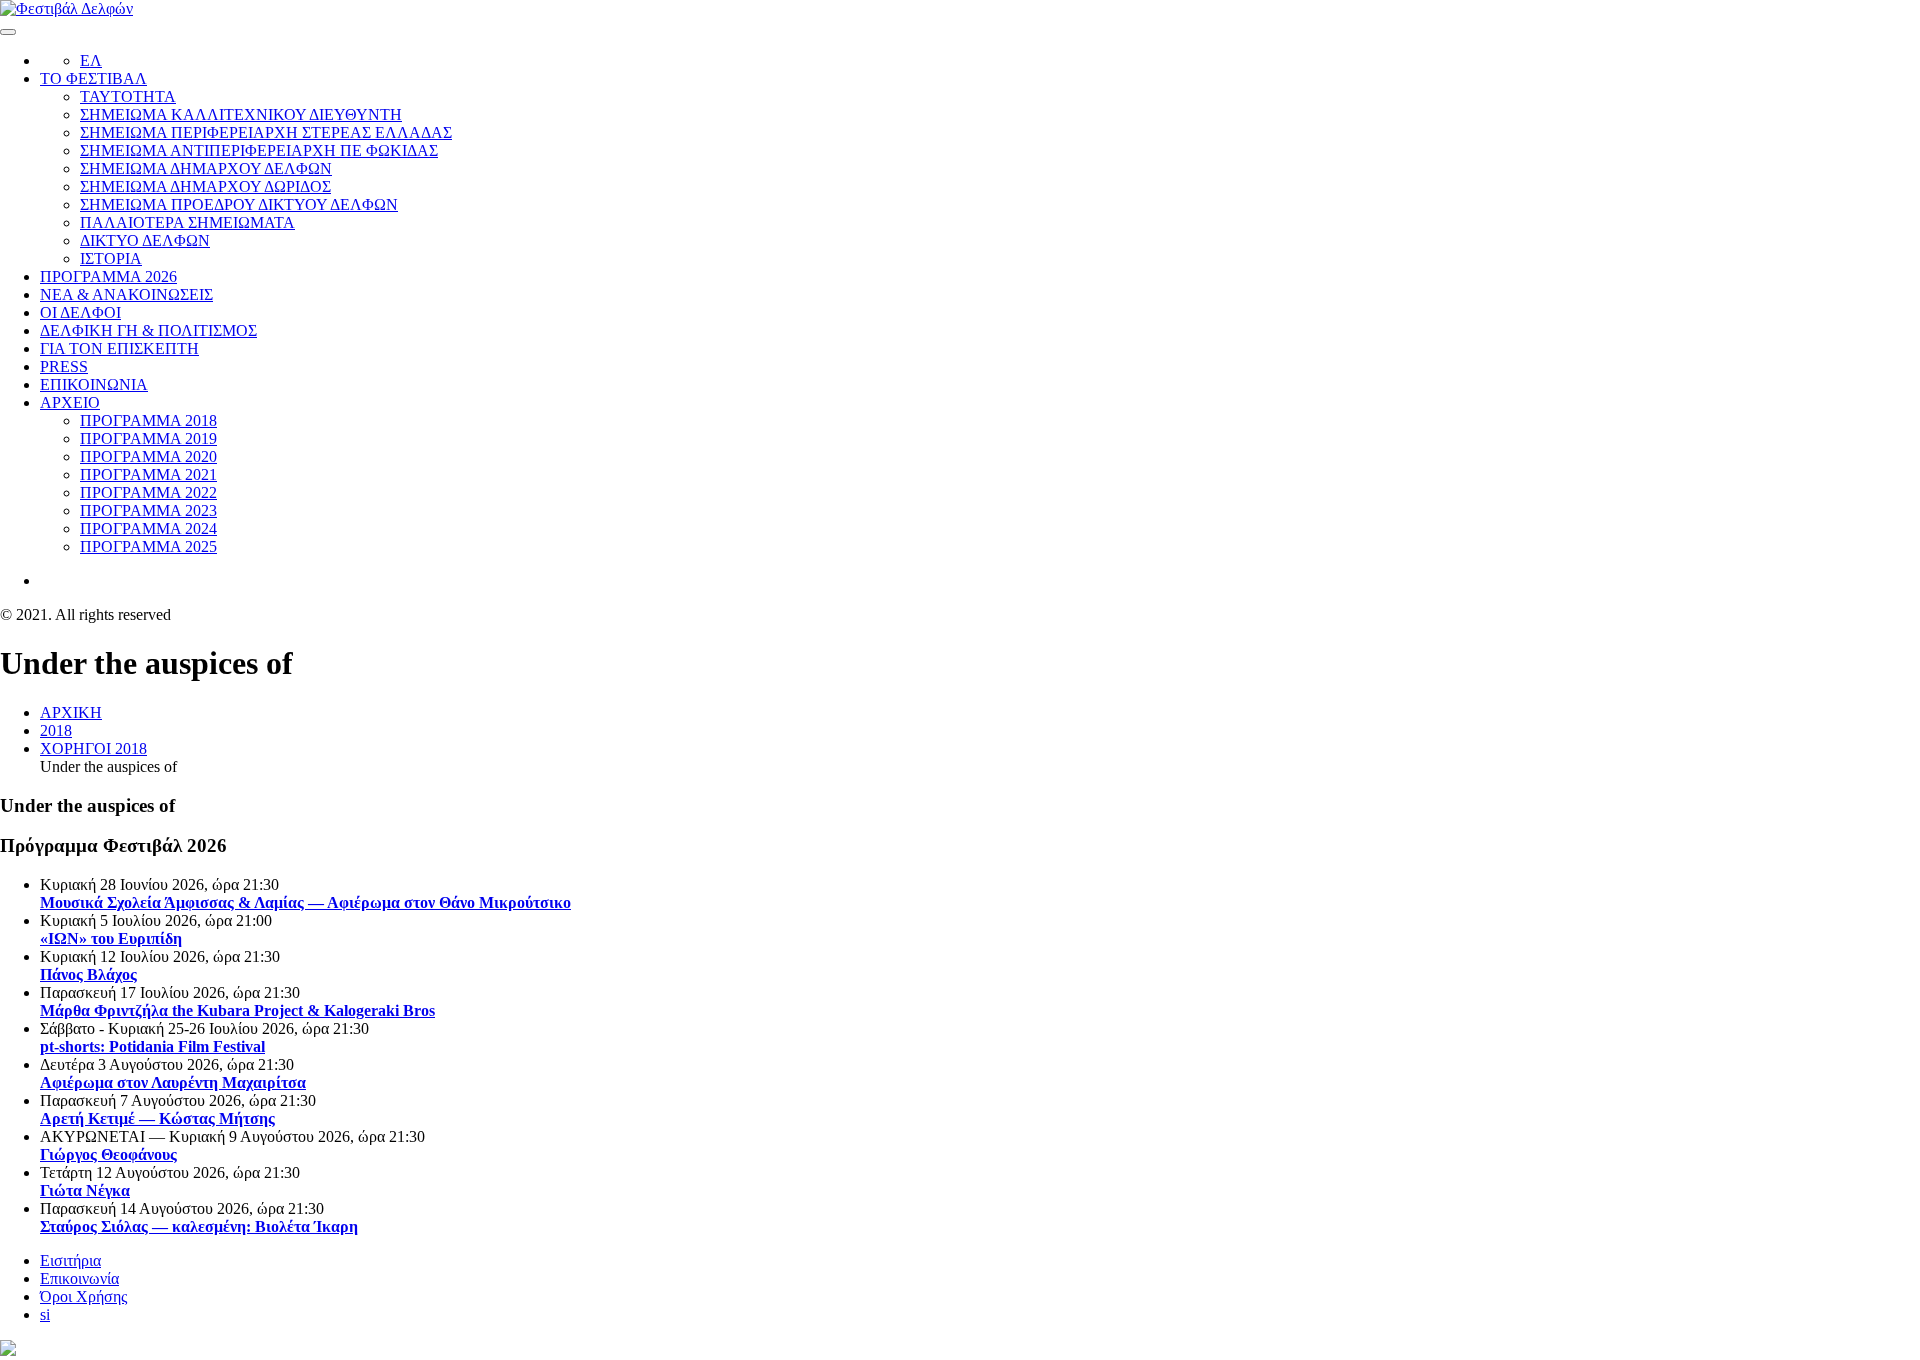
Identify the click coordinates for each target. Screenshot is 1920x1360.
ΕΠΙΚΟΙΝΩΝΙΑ (94, 384)
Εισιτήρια (70, 1260)
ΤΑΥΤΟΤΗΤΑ (128, 96)
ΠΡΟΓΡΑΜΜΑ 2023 (148, 510)
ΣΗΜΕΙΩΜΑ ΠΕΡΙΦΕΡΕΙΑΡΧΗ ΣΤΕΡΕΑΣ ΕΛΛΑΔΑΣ (266, 132)
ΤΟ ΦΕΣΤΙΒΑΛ (93, 78)
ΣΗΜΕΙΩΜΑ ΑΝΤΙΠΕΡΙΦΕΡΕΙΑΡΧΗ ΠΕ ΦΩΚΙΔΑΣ (259, 150)
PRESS (64, 366)
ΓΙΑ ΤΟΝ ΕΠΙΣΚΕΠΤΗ (119, 348)
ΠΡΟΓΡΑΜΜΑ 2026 (108, 276)
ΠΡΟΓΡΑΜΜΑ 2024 (148, 528)
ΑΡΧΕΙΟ (70, 402)
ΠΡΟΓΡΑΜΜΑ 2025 (148, 546)
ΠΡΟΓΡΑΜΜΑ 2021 (148, 474)
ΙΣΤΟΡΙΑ (111, 258)
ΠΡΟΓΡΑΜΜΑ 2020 (148, 456)
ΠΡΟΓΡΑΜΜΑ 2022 (148, 492)
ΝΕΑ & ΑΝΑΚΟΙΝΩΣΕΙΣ (126, 294)
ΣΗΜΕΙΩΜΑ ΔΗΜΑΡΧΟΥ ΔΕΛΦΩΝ (206, 168)
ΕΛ (91, 60)
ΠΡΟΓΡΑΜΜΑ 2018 (148, 420)
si (45, 1314)
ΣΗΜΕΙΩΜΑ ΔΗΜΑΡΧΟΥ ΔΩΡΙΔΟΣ (205, 186)
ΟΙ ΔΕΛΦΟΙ (80, 312)
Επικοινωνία (79, 1278)
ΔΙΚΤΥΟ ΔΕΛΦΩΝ (145, 240)
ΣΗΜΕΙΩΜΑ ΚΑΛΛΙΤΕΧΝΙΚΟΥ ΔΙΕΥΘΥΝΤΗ (241, 114)
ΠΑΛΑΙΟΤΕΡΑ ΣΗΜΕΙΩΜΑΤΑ (187, 222)
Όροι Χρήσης (83, 1296)
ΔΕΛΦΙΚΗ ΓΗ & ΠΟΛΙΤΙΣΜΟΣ (148, 330)
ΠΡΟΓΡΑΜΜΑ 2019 (148, 438)
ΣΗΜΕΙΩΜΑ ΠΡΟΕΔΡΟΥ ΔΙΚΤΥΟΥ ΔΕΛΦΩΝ (239, 204)
